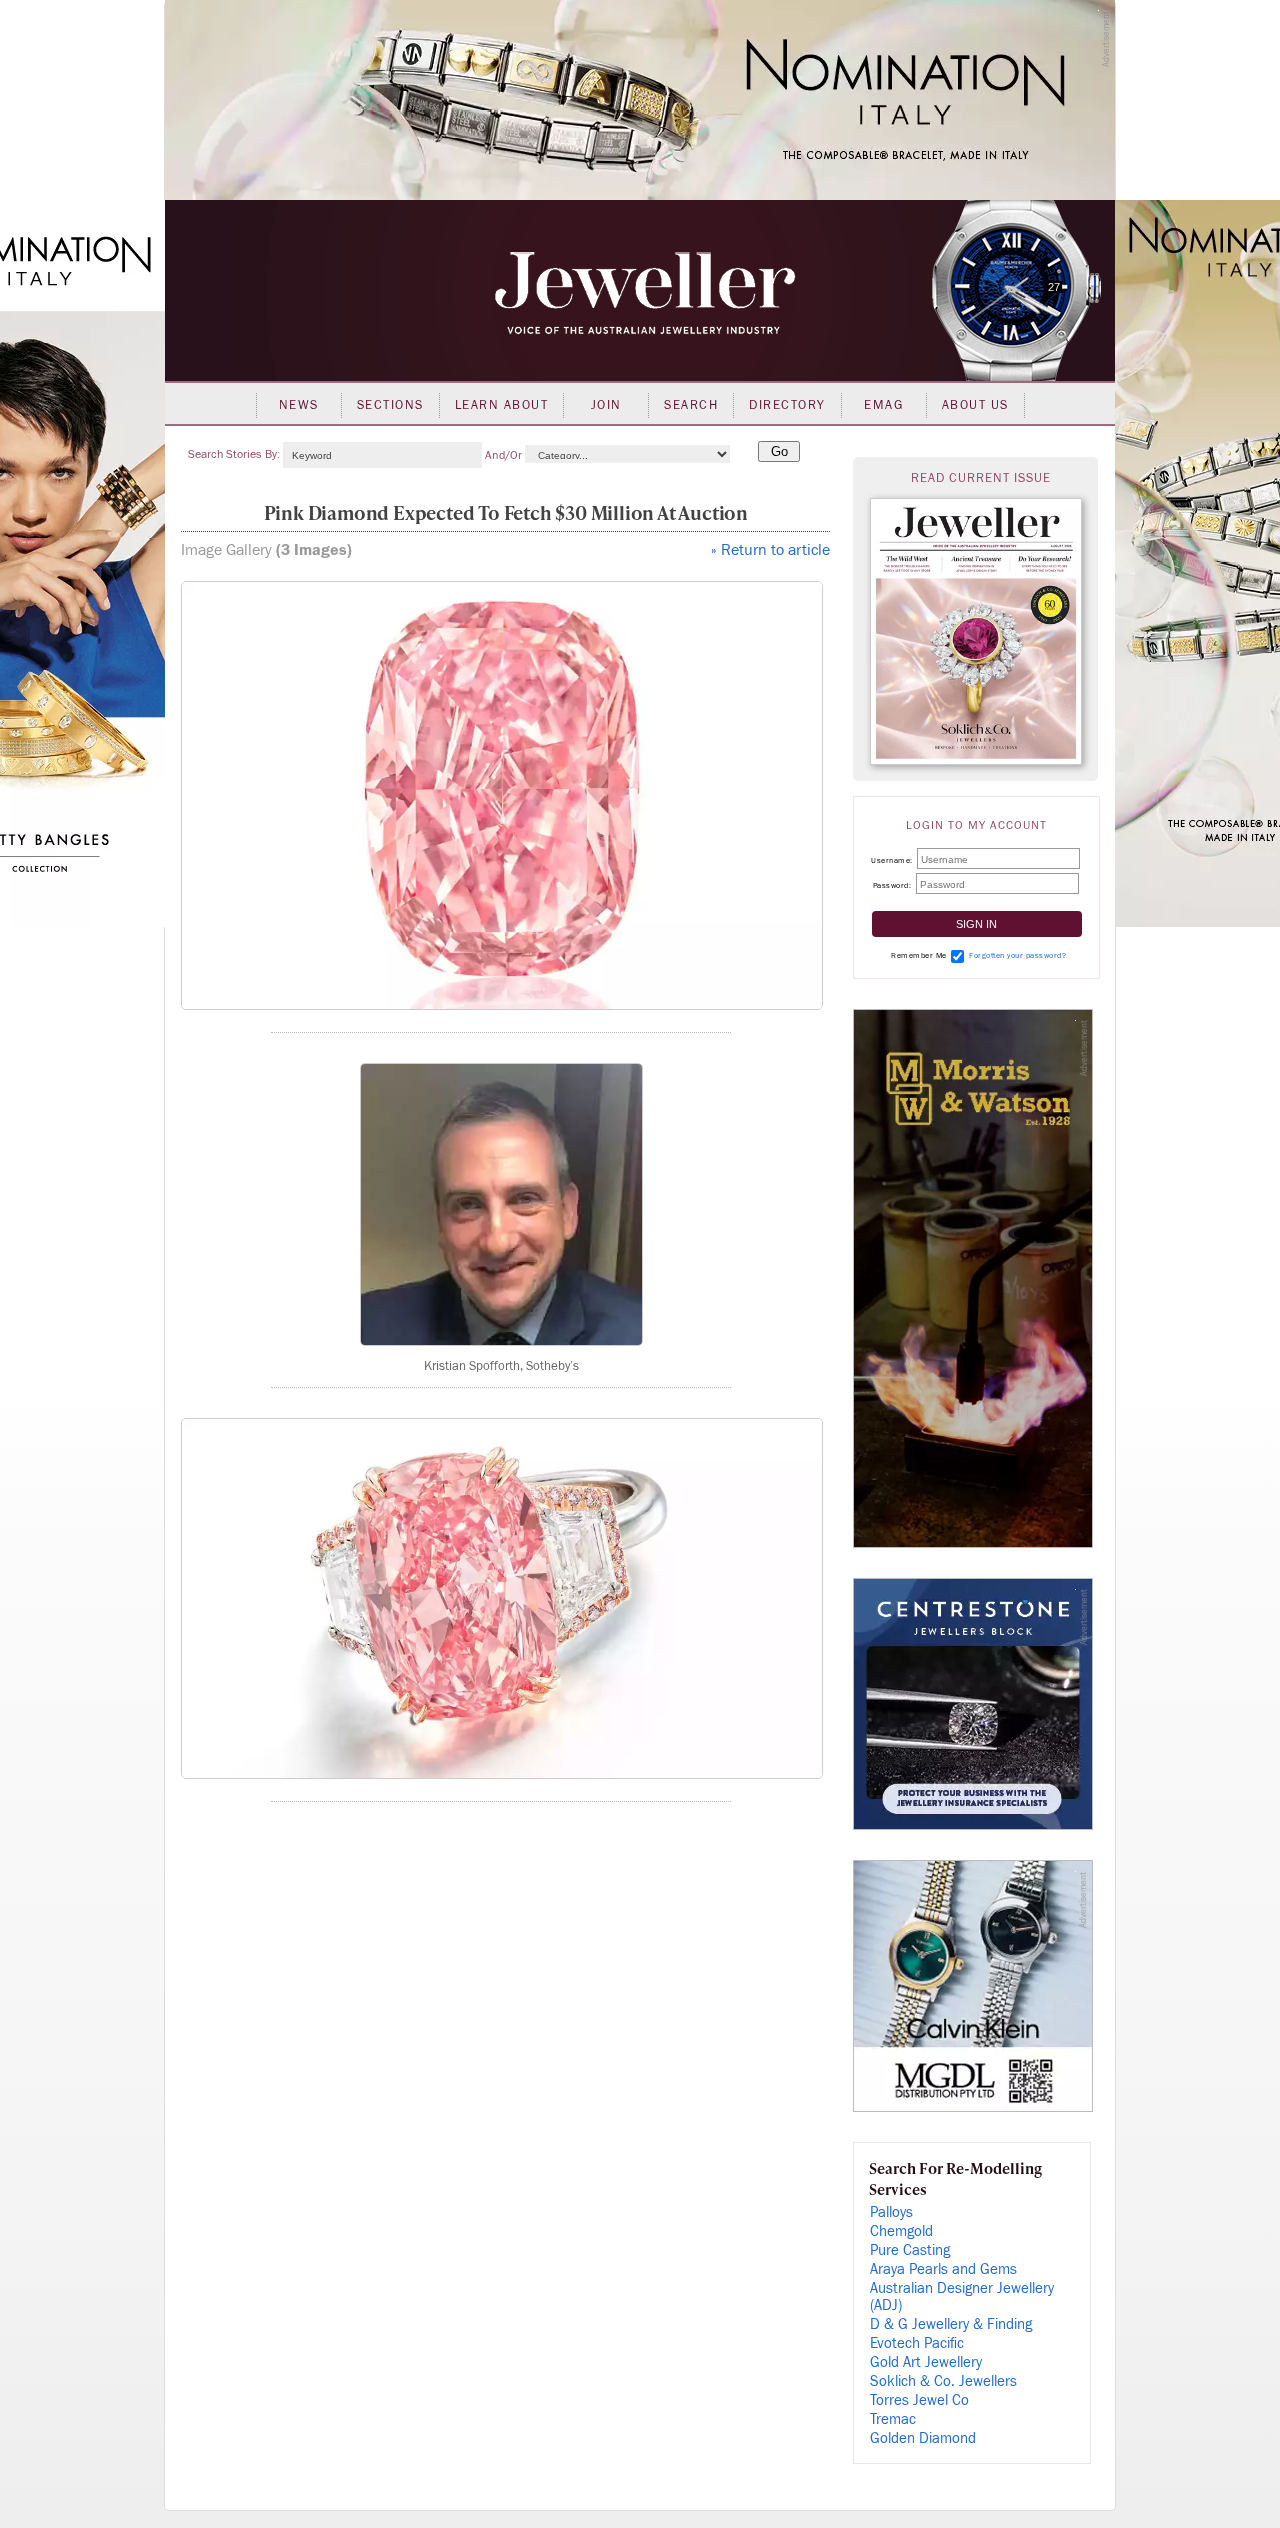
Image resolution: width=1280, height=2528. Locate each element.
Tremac (893, 2419)
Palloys (891, 2212)
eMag (883, 405)
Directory (787, 405)
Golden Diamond (923, 2438)
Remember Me (919, 955)
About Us (975, 405)
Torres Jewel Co (919, 2400)
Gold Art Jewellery (926, 2362)
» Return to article (770, 550)
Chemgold (901, 2231)
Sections (390, 405)
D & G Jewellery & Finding (951, 2324)
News (299, 405)
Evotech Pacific (917, 2343)
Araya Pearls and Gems (943, 2269)
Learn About (502, 405)
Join (606, 405)
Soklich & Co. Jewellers (943, 2381)
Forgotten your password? (1017, 955)
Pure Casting (910, 2250)
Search (691, 405)
